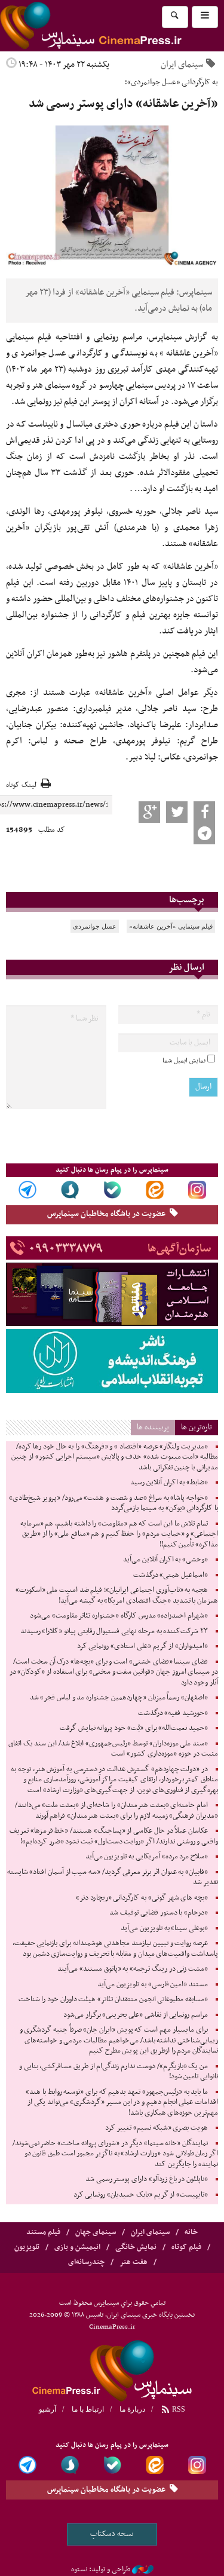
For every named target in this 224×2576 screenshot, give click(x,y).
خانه (191, 2232)
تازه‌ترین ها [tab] (197, 1427)
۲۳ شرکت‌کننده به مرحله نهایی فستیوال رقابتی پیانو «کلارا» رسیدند (114, 1631)
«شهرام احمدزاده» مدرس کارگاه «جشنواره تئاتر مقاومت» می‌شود (119, 1616)
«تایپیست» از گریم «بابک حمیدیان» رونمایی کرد (141, 2195)
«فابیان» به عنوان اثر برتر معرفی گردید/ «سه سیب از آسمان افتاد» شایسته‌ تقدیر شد (113, 1877)
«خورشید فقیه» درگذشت (173, 1713)
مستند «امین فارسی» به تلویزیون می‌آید (153, 1984)
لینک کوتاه (21, 785)
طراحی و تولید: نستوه (101, 2569)
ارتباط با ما (88, 2409)
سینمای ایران (182, 65)
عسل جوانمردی (95, 926)
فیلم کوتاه (186, 2247)
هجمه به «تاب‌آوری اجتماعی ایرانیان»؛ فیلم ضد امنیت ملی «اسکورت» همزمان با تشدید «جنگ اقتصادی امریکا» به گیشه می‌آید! (117, 1595)
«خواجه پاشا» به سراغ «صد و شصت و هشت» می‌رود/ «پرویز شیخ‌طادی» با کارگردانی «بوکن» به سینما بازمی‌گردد (113, 1503)
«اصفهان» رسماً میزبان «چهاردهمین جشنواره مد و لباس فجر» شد (119, 1698)
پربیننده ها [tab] (153, 1427)
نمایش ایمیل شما (184, 1061)
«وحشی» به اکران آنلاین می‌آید (165, 1560)
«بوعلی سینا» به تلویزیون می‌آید (164, 1928)
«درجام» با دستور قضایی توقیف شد (159, 1913)
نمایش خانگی (136, 2247)
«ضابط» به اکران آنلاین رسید (169, 1482)
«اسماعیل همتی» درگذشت (171, 1575)
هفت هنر (134, 2262)
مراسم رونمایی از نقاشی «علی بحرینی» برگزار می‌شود (136, 2015)
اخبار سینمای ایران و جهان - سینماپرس (112, 2369)
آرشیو (47, 2409)
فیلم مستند (43, 2232)
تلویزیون (27, 2247)
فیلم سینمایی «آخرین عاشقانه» (171, 926)
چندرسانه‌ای (86, 2262)
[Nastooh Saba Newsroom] (143, 2569)
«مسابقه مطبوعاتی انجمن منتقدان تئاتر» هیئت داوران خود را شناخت (113, 1999)
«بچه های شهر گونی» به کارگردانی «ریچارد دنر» (142, 1898)
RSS (178, 2409)
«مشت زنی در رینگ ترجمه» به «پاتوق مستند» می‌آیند (133, 1969)
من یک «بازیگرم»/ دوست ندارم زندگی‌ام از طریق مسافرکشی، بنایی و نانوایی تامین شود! (119, 2072)
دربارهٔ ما (132, 2409)
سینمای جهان (96, 2232)
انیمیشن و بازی (77, 2247)
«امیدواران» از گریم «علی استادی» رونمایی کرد (142, 1646)
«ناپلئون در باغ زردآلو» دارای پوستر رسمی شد (147, 2179)
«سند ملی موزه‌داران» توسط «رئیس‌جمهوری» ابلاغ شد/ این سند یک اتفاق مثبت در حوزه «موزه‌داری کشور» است (113, 1749)
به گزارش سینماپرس (184, 337)
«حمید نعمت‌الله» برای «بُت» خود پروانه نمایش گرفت (134, 1728)
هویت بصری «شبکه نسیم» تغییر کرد (157, 2128)
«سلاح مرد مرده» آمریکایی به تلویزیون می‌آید (147, 1857)
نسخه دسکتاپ (112, 2534)
